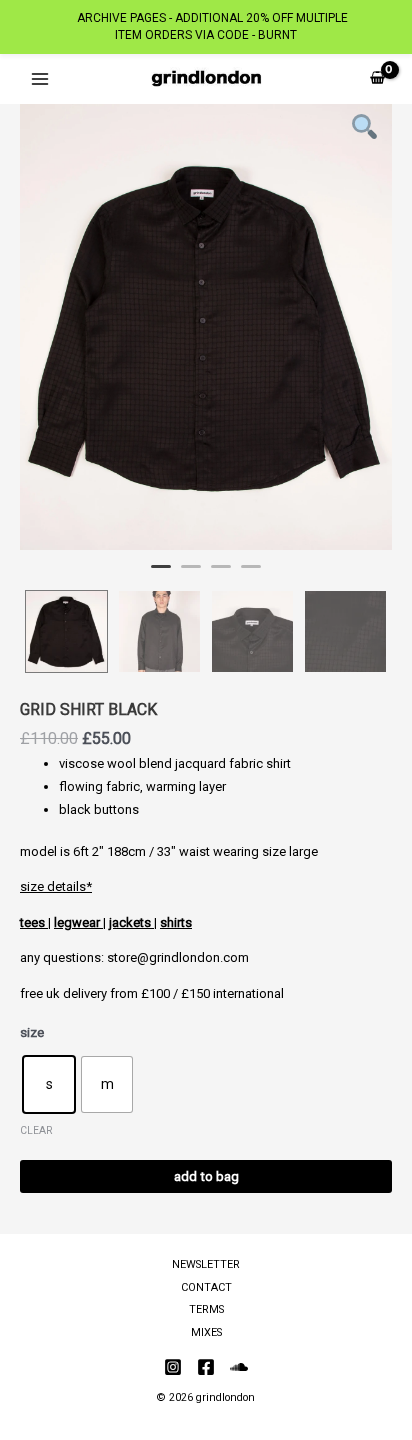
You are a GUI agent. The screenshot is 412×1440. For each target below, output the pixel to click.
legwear (78, 922)
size (32, 1032)
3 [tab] (221, 575)
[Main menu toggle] (39, 78)
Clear (36, 1130)
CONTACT (206, 1287)
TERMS (206, 1309)
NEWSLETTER (206, 1264)
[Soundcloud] (239, 1367)
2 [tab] (191, 575)
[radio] (49, 1084)
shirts (176, 922)
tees (34, 922)
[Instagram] (173, 1367)
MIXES (206, 1332)
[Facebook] (206, 1367)
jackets (131, 922)
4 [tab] (251, 575)
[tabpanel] (206, 327)
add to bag (206, 1176)
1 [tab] (161, 575)
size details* (56, 886)
